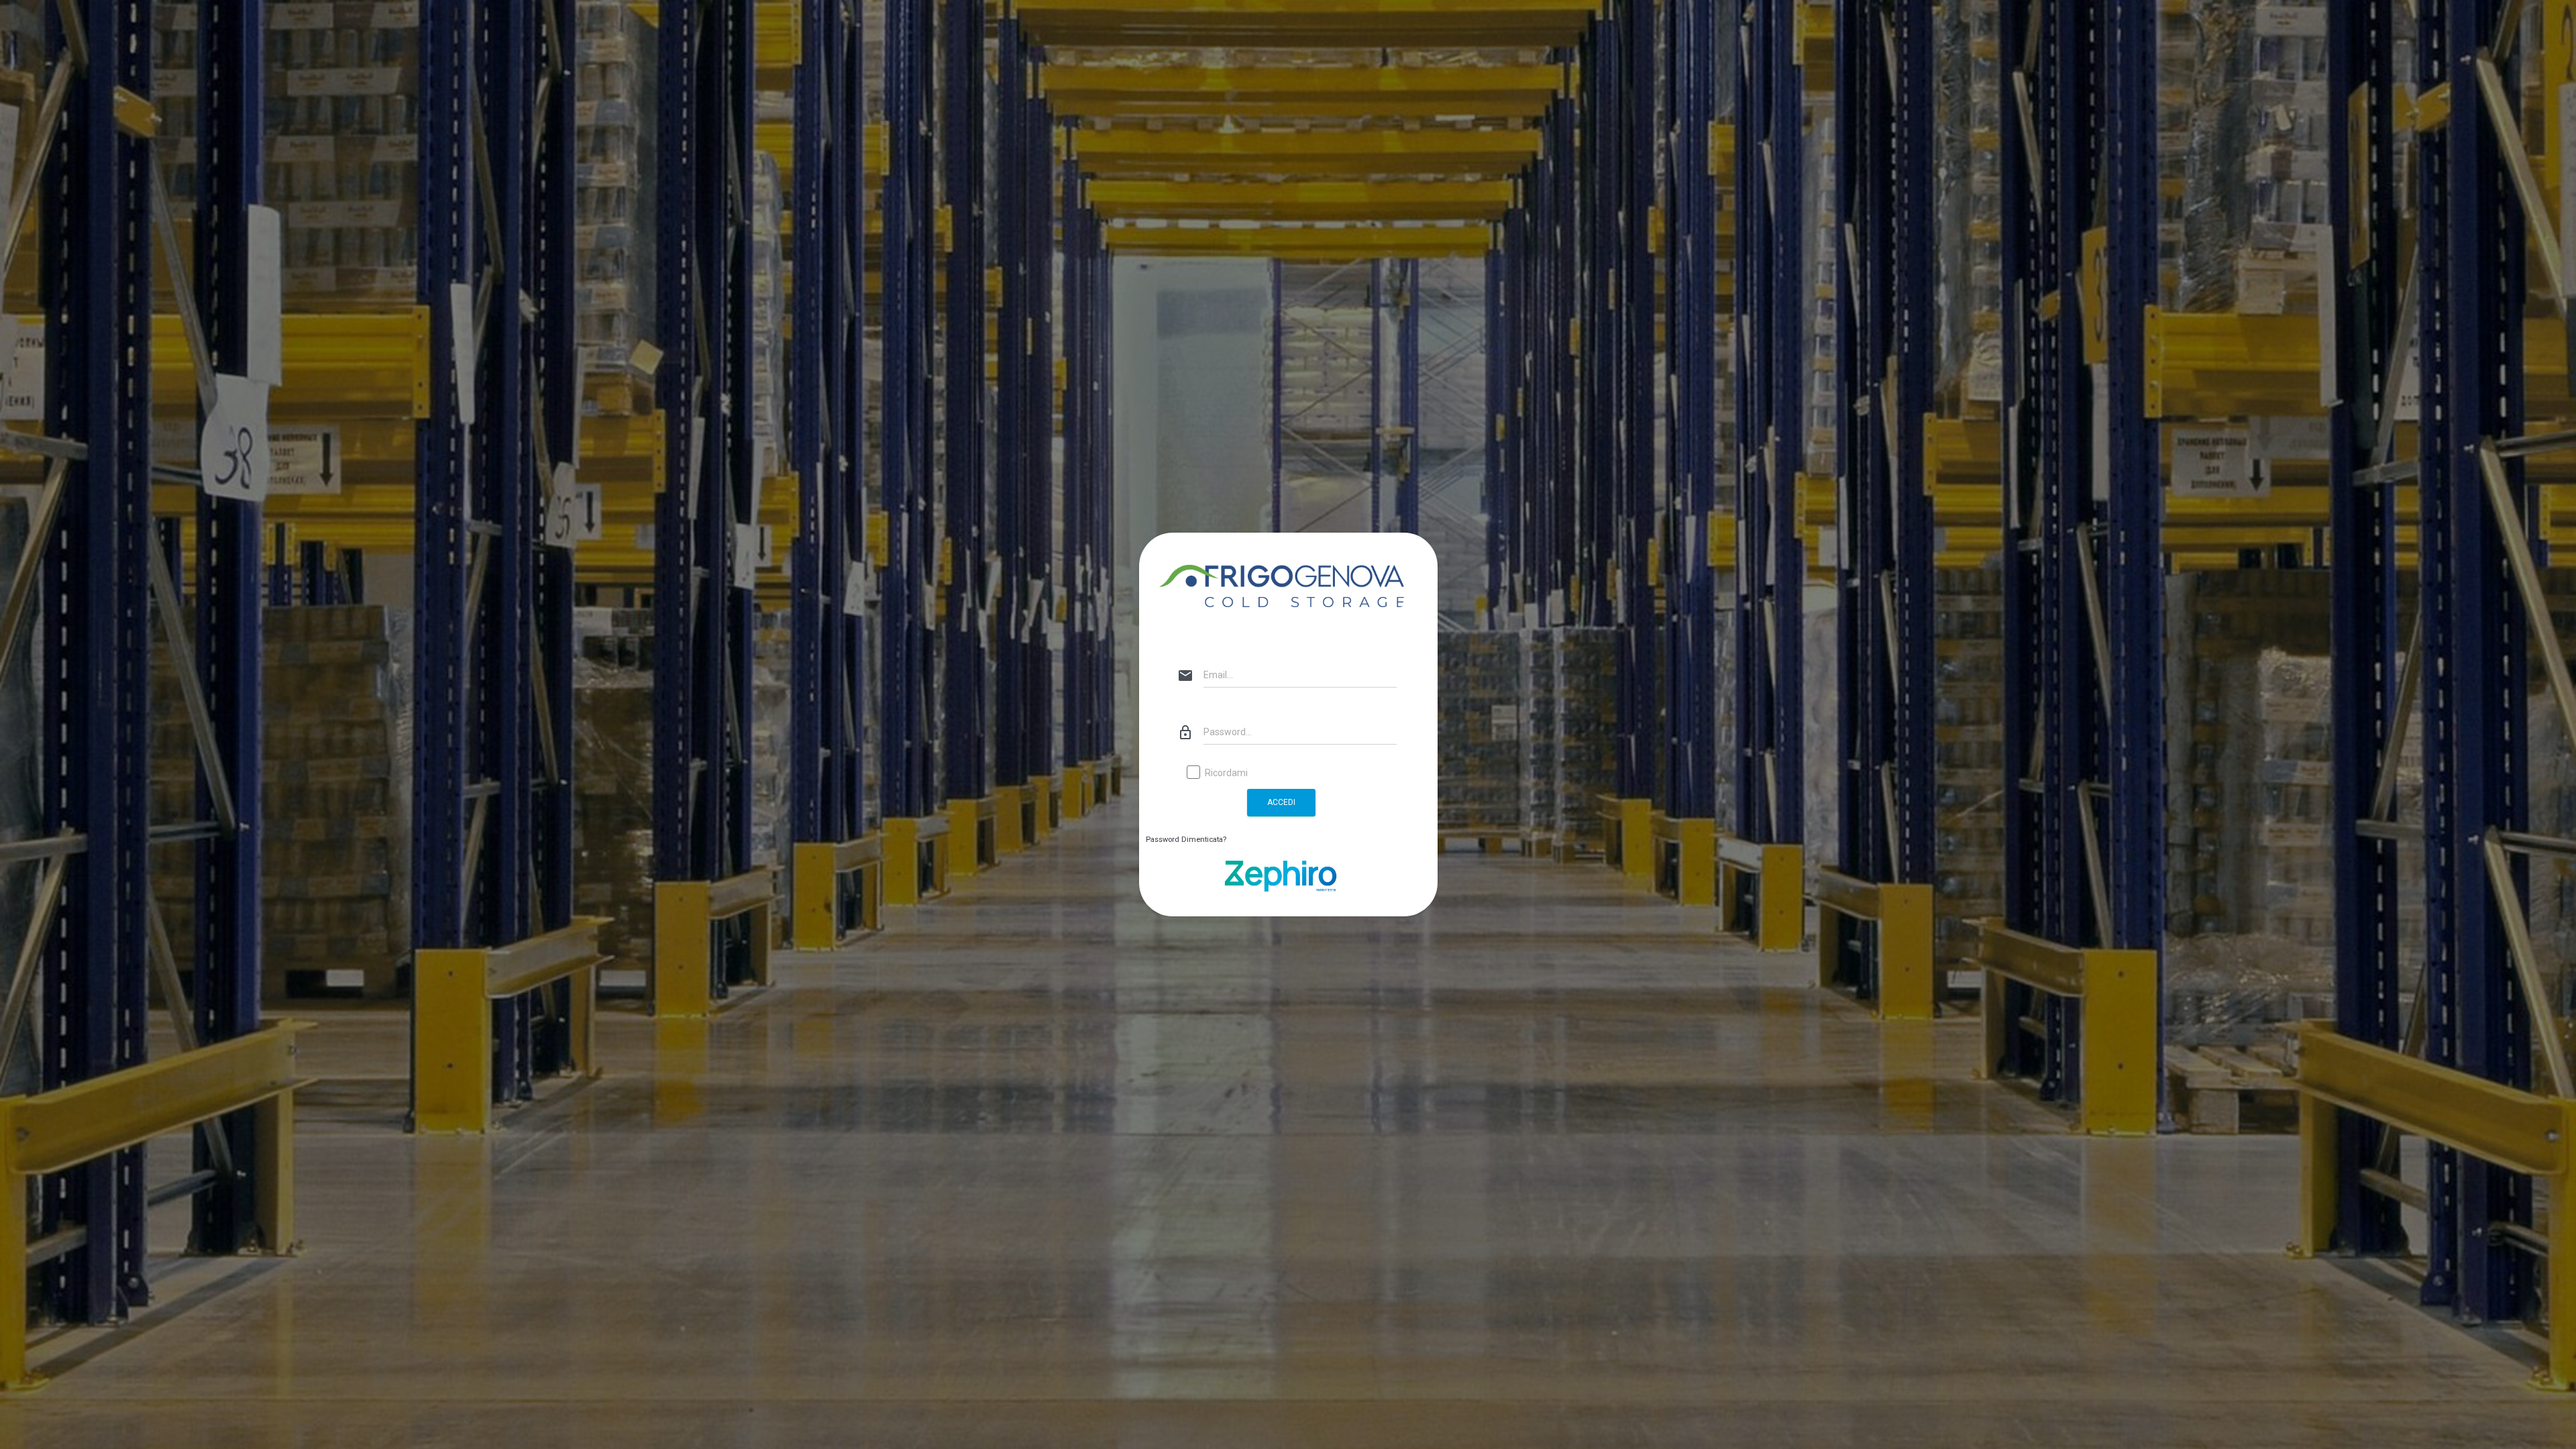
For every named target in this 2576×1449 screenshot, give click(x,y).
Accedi (1281, 802)
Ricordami (1226, 773)
